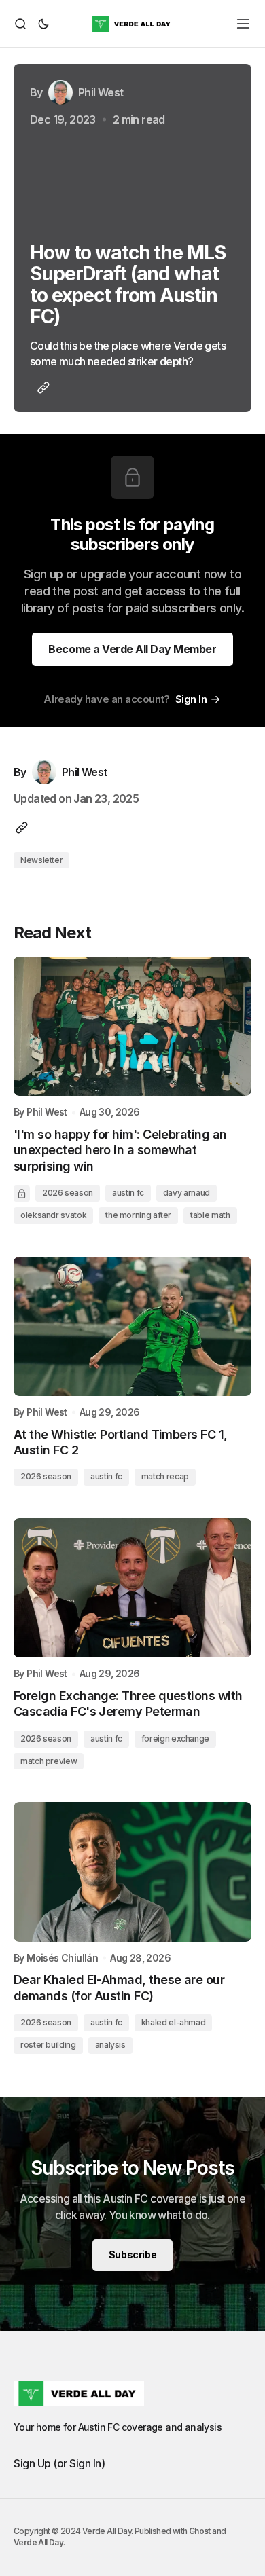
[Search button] (22, 24)
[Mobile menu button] (243, 24)
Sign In (191, 699)
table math (210, 1215)
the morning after (138, 1215)
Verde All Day (38, 2542)
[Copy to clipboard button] (41, 388)
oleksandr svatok (53, 1215)
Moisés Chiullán (62, 1958)
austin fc (128, 1193)
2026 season (68, 1193)
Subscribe (132, 2255)
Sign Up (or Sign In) (59, 2463)
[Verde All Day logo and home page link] (132, 24)
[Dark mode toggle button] (41, 24)
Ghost (200, 2531)
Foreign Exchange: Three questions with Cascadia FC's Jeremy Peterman (128, 1704)
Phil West (47, 1112)
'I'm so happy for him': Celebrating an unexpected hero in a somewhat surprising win (120, 1150)
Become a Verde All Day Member (132, 649)
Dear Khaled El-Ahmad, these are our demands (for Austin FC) (119, 1987)
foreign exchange (175, 1738)
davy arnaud (187, 1193)
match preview (49, 1761)
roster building (48, 2045)
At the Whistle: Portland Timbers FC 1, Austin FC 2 (120, 1442)
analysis (110, 2045)
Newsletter (41, 860)
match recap (165, 1476)
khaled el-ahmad (174, 2022)
